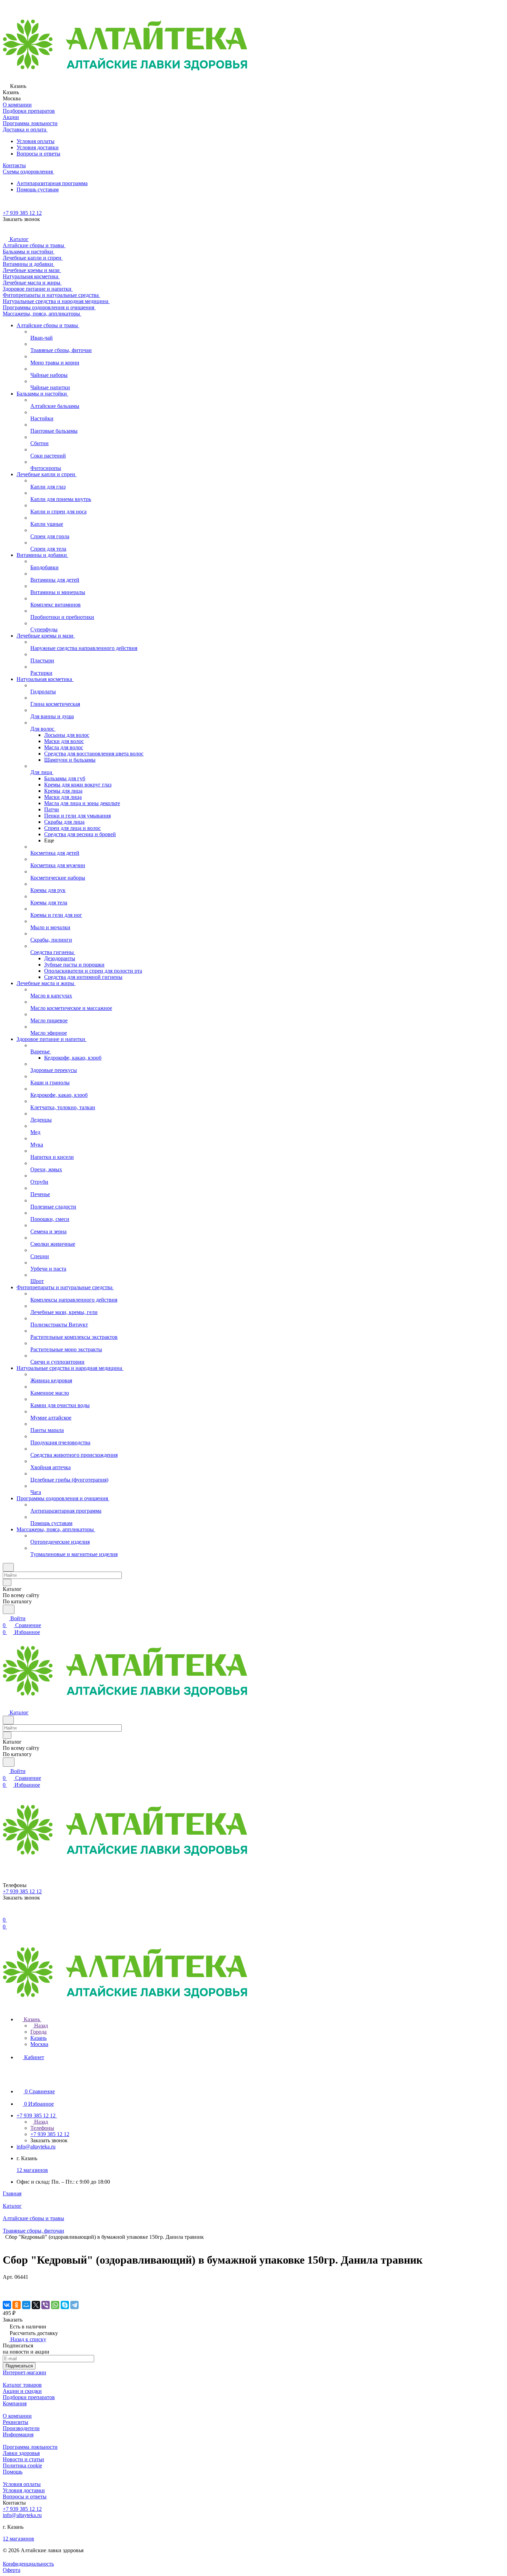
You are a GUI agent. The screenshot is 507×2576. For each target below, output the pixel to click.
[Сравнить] (6, 2291)
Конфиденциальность (28, 2564)
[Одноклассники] (17, 2305)
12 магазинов (32, 2170)
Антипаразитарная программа (52, 183)
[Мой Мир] (26, 2305)
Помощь (13, 2472)
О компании (17, 2416)
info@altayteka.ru (36, 2147)
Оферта (12, 2570)
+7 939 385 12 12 (22, 213)
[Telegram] (74, 2305)
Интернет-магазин (24, 2372)
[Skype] (65, 2305)
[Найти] (9, 1609)
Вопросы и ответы (38, 154)
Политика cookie (22, 2465)
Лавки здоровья (21, 2453)
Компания (15, 2403)
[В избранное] (6, 2284)
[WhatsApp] (55, 2305)
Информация (18, 2434)
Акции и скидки (22, 2391)
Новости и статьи (23, 2459)
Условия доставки (38, 147)
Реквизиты (16, 2422)
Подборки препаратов (29, 2397)
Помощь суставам (38, 189)
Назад (40, 2026)
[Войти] (6, 1913)
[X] (36, 2305)
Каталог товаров (22, 2385)
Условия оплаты (36, 141)
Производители (21, 2428)
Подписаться (19, 2366)
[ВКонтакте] (7, 2305)
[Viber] (46, 2305)
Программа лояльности (30, 2447)
